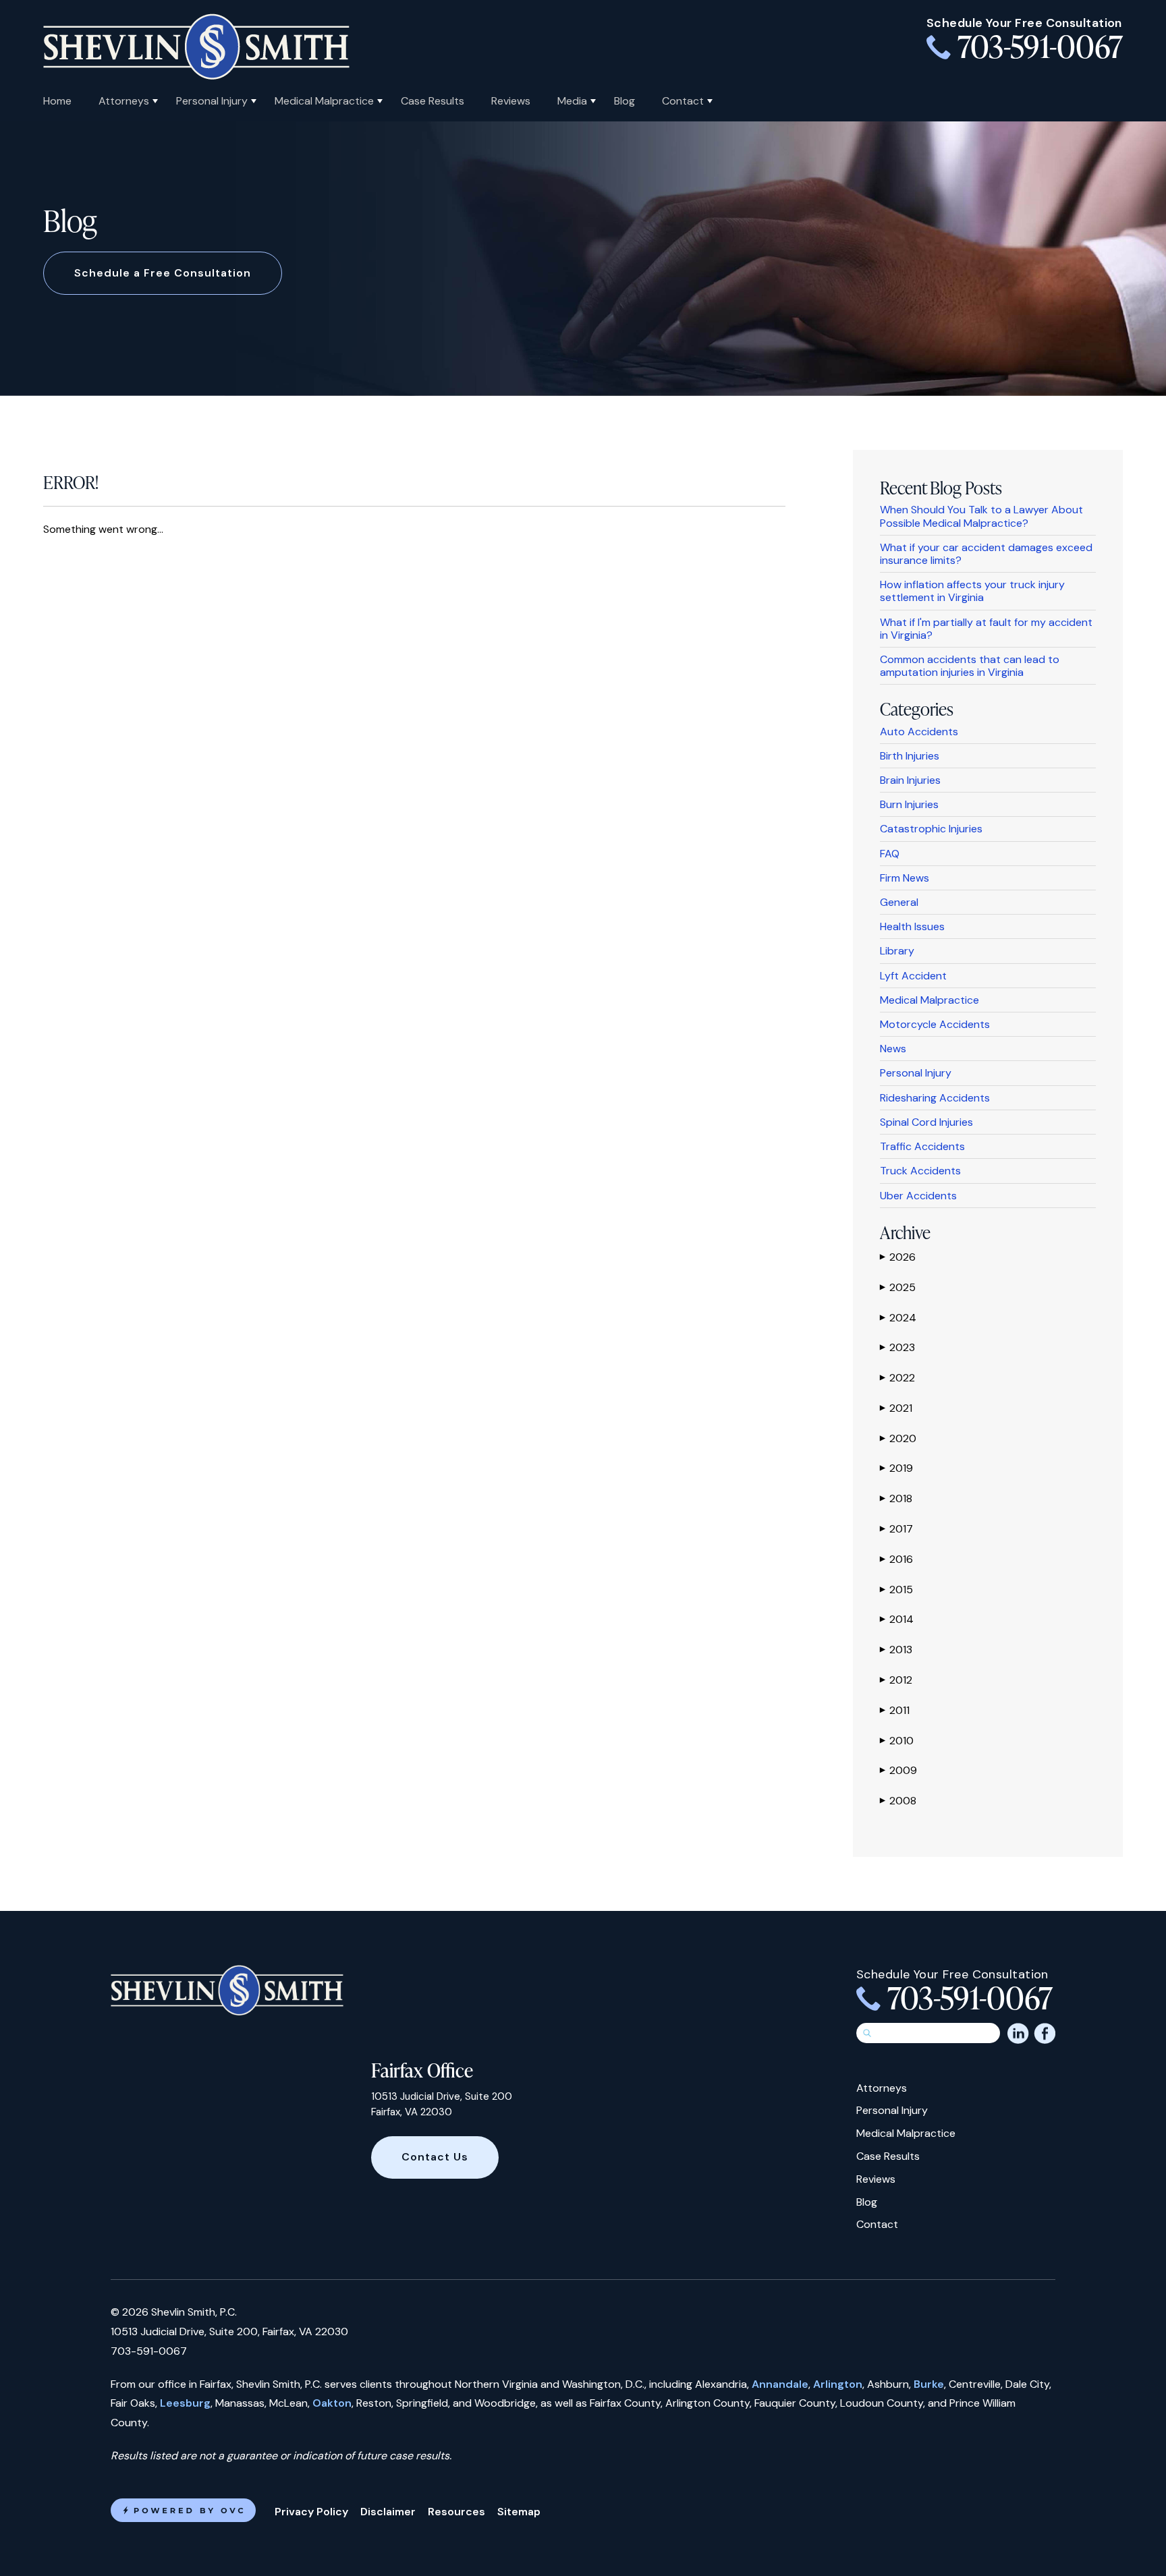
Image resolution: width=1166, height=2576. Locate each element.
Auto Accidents (919, 732)
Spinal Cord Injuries (926, 1122)
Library (897, 951)
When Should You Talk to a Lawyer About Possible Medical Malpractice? (981, 516)
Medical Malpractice (324, 101)
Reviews (511, 101)
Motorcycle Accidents (935, 1024)
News (893, 1049)
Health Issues (912, 926)
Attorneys (124, 101)
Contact (683, 101)
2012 (896, 1680)
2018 (896, 1498)
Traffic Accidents (922, 1146)
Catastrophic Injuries (931, 829)
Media (572, 101)
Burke (929, 2384)
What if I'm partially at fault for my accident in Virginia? (986, 629)
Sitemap (519, 2512)
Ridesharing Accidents (935, 1098)
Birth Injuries (910, 756)
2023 (897, 1347)
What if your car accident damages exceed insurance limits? (986, 554)
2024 (898, 1318)
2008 (898, 1801)
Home (57, 101)
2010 (897, 1741)
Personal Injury (212, 101)
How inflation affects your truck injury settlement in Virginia (972, 591)
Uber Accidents (918, 1196)
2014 (897, 1619)
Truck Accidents (920, 1171)
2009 (898, 1770)
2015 (896, 1590)
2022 (897, 1378)
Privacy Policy (311, 2512)
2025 (898, 1287)
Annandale (780, 2384)
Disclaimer (388, 2512)
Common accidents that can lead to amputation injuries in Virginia (970, 666)
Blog (624, 101)
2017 (896, 1529)
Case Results (433, 101)
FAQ (890, 854)
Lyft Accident (913, 976)
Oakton (332, 2403)
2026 (898, 1257)
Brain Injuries (910, 780)
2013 (896, 1650)
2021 (896, 1408)
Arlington (838, 2384)
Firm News (905, 878)
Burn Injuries (909, 804)
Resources (456, 2512)
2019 (896, 1468)
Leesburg (185, 2403)
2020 (898, 1438)
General (899, 902)
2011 (895, 1710)
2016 (896, 1559)
